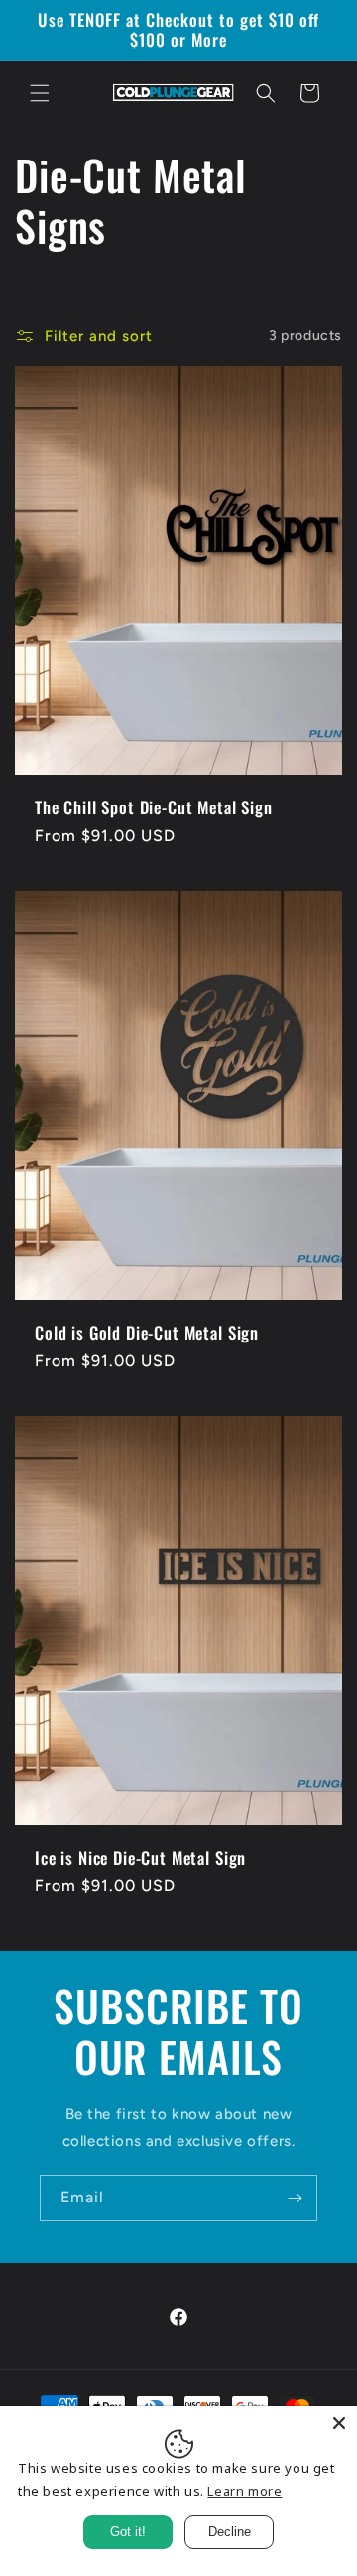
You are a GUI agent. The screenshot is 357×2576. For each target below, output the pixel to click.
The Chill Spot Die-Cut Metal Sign (154, 806)
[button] (40, 93)
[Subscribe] (295, 2198)
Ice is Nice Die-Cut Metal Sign (140, 1857)
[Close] (339, 2423)
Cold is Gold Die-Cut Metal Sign (147, 1332)
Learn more (244, 2491)
